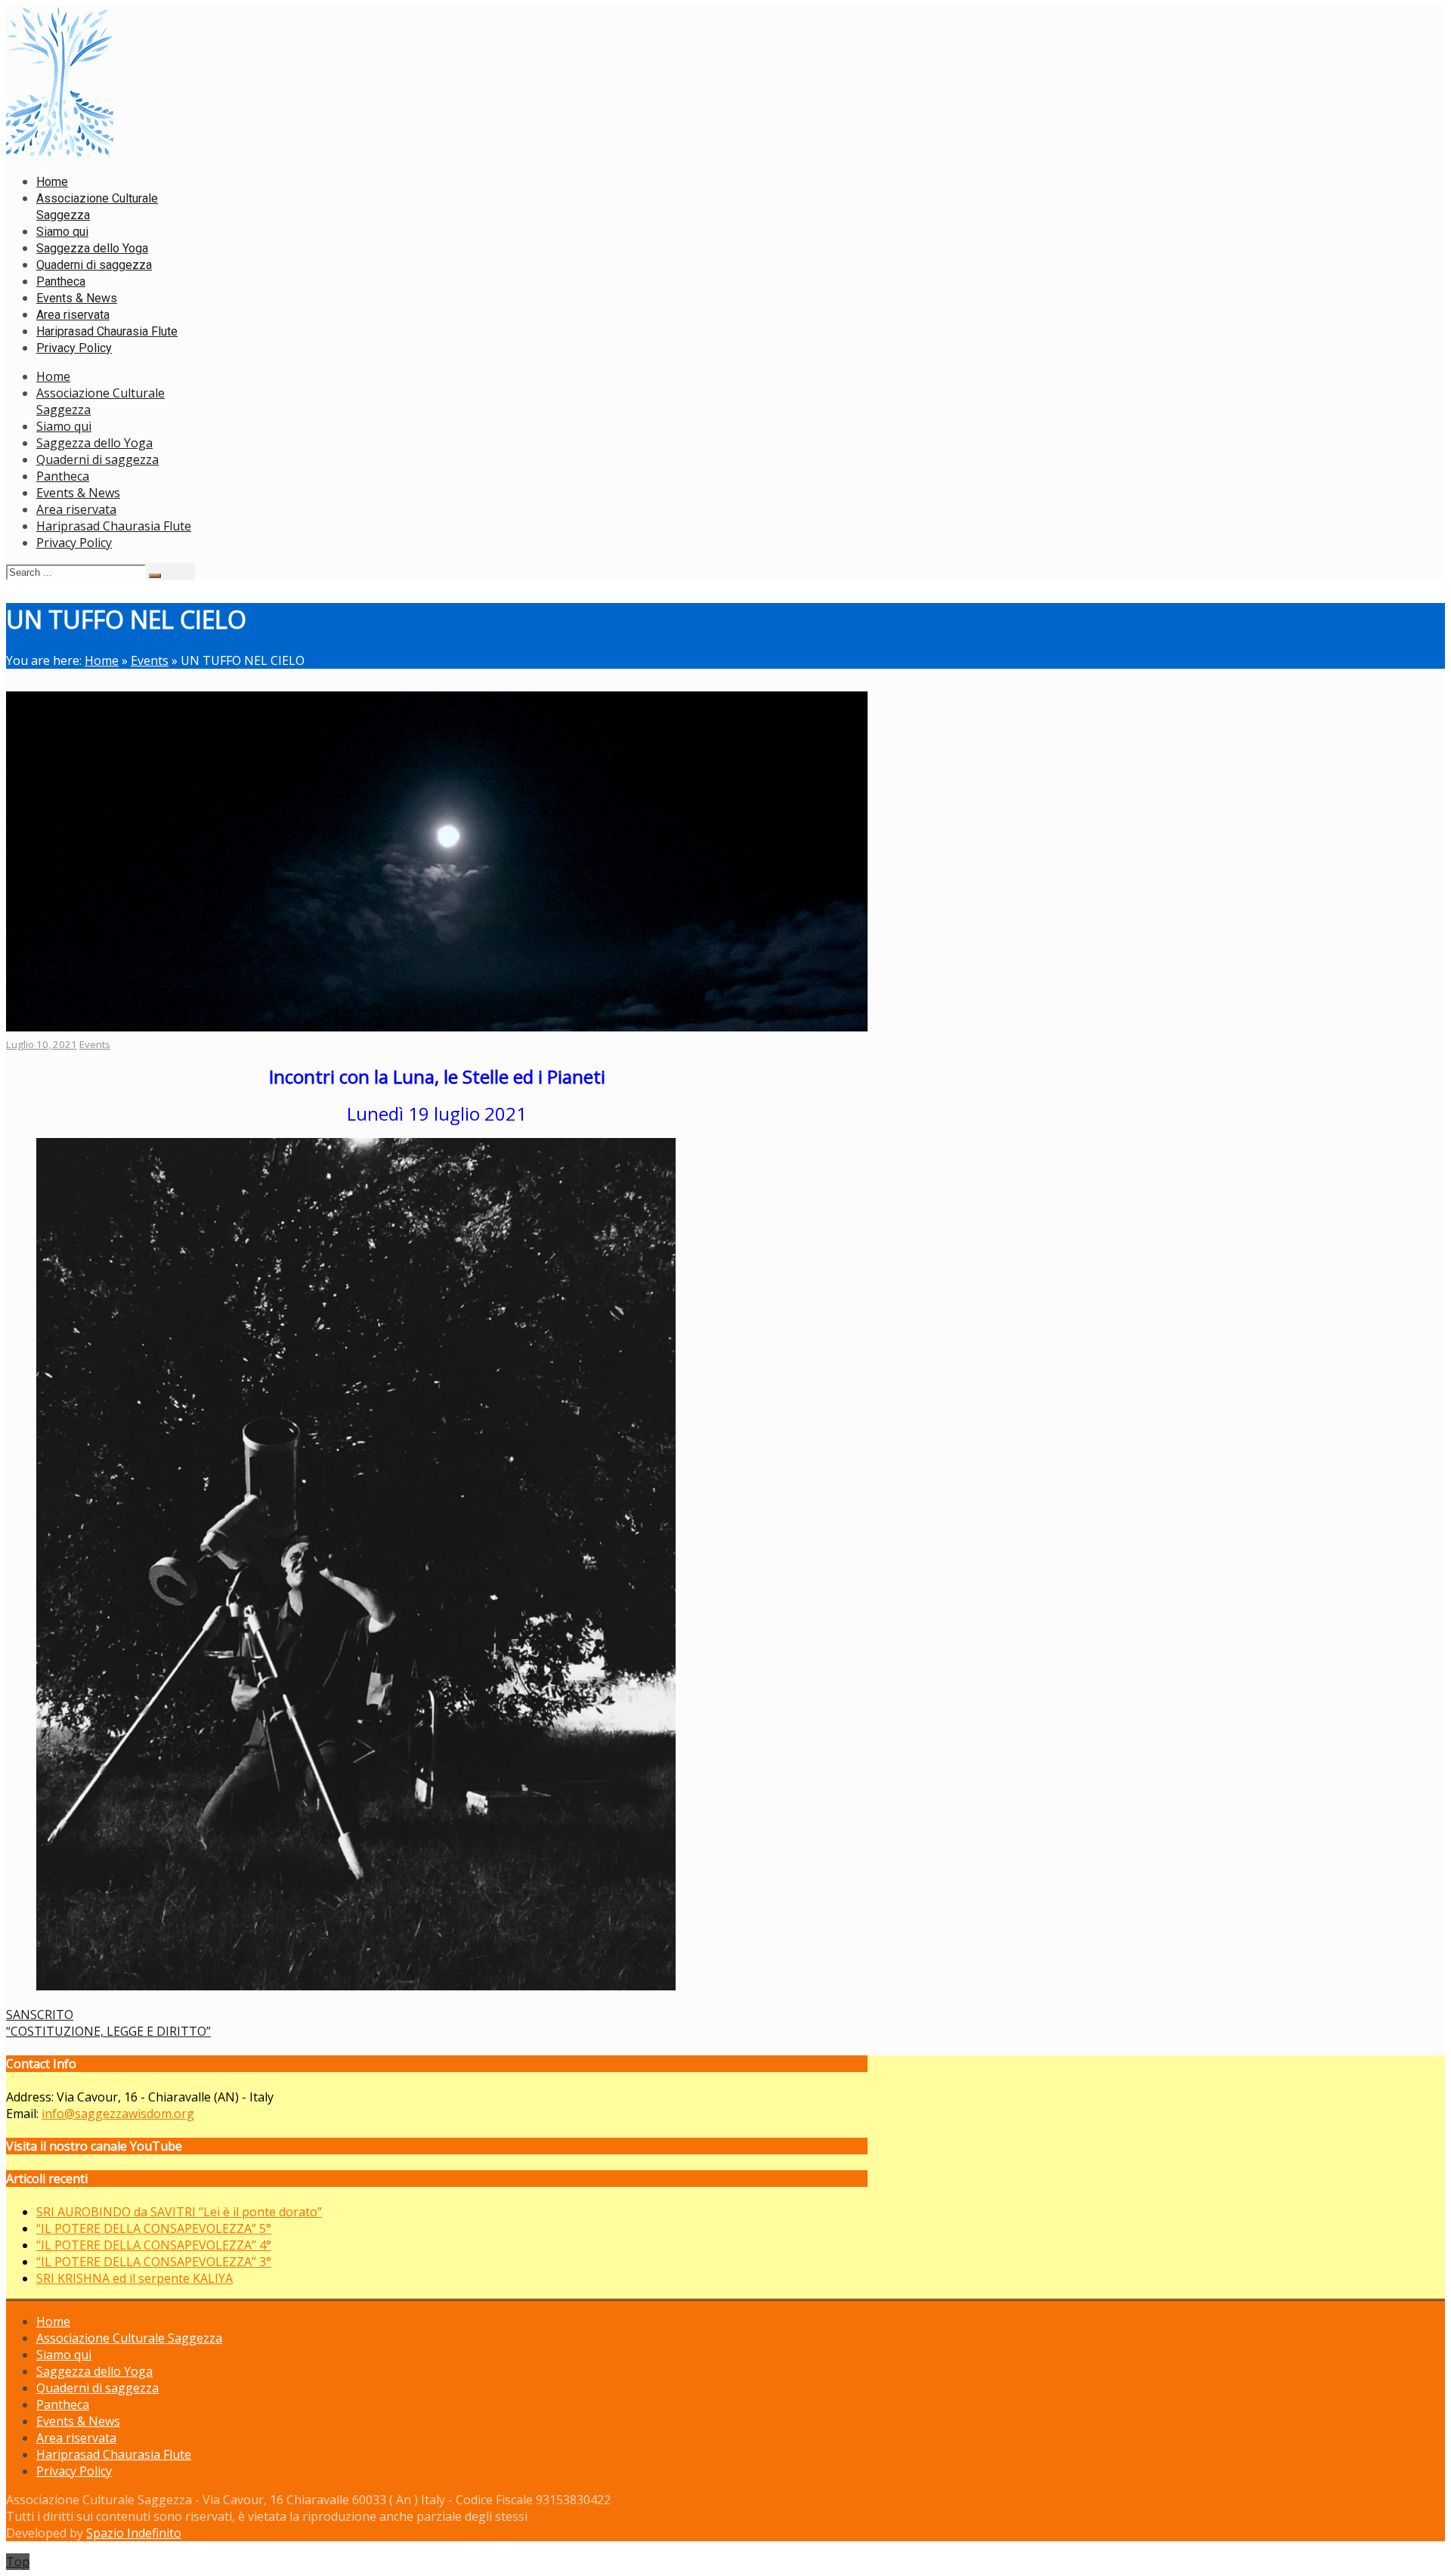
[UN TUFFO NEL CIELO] (437, 1027)
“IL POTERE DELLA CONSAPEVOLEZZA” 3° (154, 2262)
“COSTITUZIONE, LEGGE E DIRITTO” (108, 2031)
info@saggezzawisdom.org (118, 2114)
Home (53, 376)
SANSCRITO (40, 2015)
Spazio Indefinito (134, 2533)
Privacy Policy (74, 543)
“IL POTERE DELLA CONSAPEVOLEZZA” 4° (154, 2245)
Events (150, 660)
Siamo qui (64, 426)
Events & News (78, 493)
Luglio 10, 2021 (42, 1044)
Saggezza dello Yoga (94, 443)
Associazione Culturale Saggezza (129, 2338)
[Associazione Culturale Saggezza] (60, 153)
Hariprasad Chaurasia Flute (114, 526)
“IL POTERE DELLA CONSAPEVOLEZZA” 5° (154, 2228)
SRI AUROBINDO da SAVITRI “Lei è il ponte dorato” (179, 2212)
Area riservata (76, 509)
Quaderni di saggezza (97, 459)
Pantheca (63, 476)
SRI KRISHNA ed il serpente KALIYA (135, 2278)
